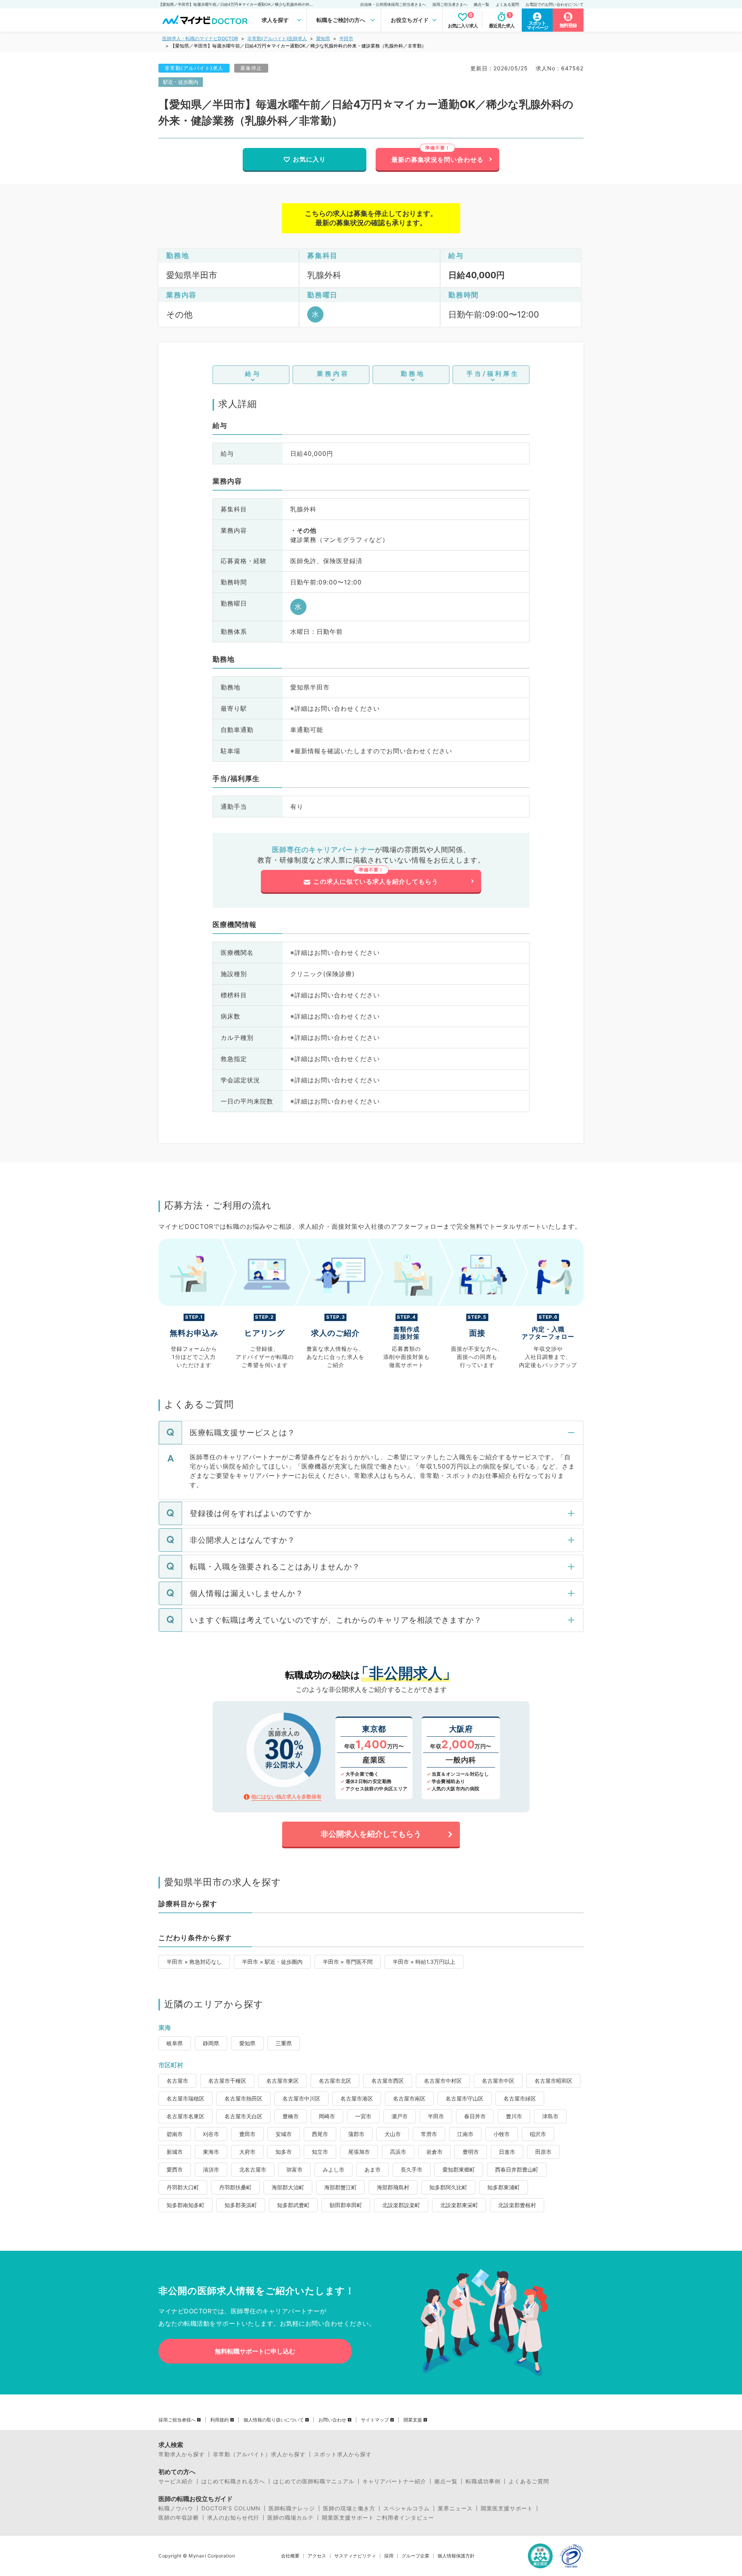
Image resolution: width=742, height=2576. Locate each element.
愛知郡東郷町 (459, 2169)
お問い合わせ (332, 2420)
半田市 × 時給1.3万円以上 (424, 1962)
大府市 (247, 2152)
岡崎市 (327, 2116)
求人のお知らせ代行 (233, 2518)
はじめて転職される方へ (233, 2481)
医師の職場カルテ (291, 2518)
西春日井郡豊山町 (517, 2169)
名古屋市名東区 (185, 2116)
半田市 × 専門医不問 (348, 1962)
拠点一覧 (482, 4)
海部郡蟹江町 (340, 2187)
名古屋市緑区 (520, 2098)
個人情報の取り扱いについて (274, 2420)
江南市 (465, 2134)
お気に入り (309, 159)
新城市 (175, 2152)
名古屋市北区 (335, 2081)
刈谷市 (211, 2134)
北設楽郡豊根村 (517, 2205)
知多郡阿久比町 (448, 2187)
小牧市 (502, 2134)
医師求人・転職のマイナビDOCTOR (200, 38)
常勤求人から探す (182, 2454)
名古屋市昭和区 (553, 2081)
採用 (389, 2556)
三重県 (284, 2043)
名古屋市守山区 (465, 2098)
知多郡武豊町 (293, 2205)
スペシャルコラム (407, 2508)
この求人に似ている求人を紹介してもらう (376, 881)
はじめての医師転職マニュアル (314, 2481)
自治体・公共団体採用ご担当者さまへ (393, 4)
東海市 (211, 2152)
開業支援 (413, 2420)
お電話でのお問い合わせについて (555, 4)
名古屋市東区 (283, 2081)
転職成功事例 (483, 2481)
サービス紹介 (176, 2481)
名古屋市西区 (388, 2081)
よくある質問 (507, 4)
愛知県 (323, 38)
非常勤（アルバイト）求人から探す (259, 2454)
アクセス (317, 2556)
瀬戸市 (400, 2116)
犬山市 (393, 2134)
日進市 (507, 2152)
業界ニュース (455, 2508)
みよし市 (334, 2169)
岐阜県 (175, 2043)
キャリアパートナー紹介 (394, 2481)
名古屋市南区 (409, 2098)
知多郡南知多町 (185, 2205)
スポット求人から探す (343, 2454)
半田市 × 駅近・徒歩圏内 (272, 1962)
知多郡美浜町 (241, 2205)
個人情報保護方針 (456, 2556)
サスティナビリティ (355, 2556)
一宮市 (363, 2116)
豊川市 (514, 2116)
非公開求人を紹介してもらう (371, 1834)
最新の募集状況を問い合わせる (437, 160)
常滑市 (429, 2134)
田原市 (543, 2152)
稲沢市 (538, 2134)
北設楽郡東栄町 (459, 2205)
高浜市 (398, 2152)
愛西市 (175, 2169)
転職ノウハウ (176, 2508)
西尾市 (320, 2134)
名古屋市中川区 (301, 2098)
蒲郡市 (356, 2134)
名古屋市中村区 (443, 2081)
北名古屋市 (253, 2169)
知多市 (284, 2152)
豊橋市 (291, 2116)
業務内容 (333, 374)
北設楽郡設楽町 (401, 2205)
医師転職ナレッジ (292, 2508)
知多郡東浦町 (504, 2187)
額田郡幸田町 (346, 2205)
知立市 (320, 2152)
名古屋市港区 (357, 2098)
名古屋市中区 (498, 2081)
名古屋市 (177, 2081)
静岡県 (211, 2043)
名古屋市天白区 (243, 2116)
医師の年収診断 (179, 2518)
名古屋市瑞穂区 (185, 2098)
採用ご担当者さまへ (450, 4)
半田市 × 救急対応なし (194, 1962)
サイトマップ (375, 2420)
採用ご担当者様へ (177, 2420)
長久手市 (412, 2169)
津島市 (550, 2116)
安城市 (284, 2134)
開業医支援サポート (507, 2508)
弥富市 (294, 2169)
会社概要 (290, 2556)
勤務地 (413, 374)
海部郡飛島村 (393, 2187)
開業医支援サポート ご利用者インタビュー (378, 2518)
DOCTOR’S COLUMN (231, 2508)
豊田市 (247, 2134)
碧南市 (175, 2134)
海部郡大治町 (288, 2187)
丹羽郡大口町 (183, 2187)
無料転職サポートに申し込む (255, 2351)
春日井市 (475, 2116)
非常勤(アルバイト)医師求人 (277, 38)
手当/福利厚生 (493, 374)
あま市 (373, 2169)
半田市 (346, 38)
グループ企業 (415, 2556)
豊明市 (471, 2152)
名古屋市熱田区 (243, 2098)
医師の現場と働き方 (349, 2508)
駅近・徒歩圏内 (181, 82)
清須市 (211, 2169)
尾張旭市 (359, 2152)
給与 (253, 374)
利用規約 (220, 2420)
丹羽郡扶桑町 (235, 2187)
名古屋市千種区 (227, 2081)
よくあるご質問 (529, 2481)
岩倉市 (434, 2152)
